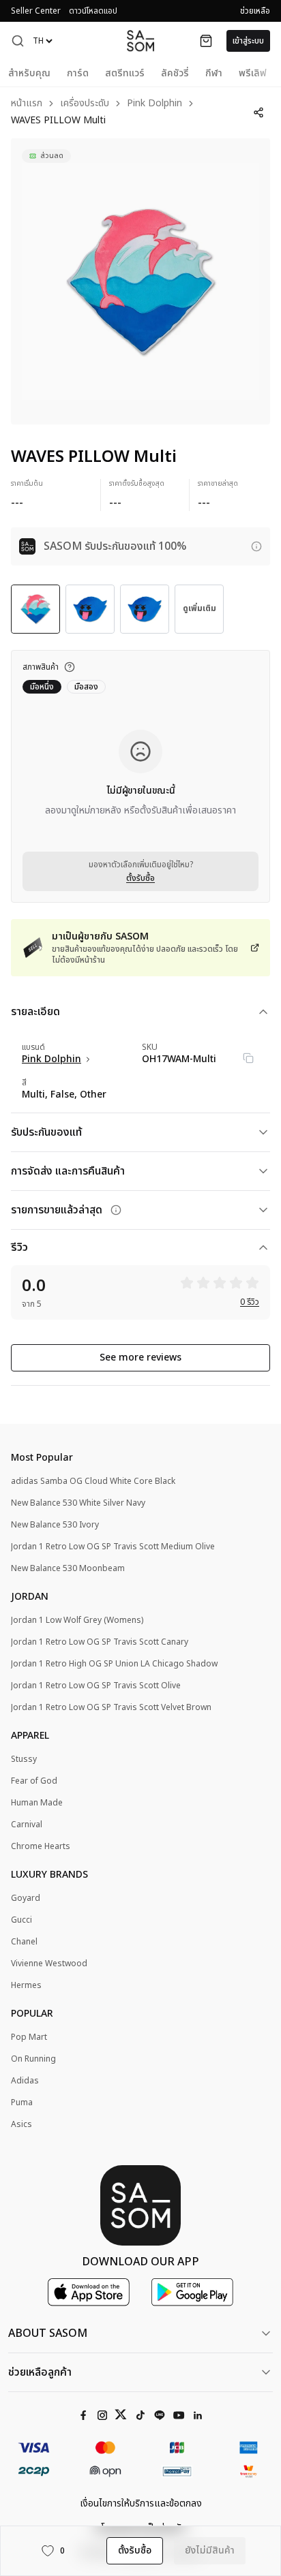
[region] (140, 281)
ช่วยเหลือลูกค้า (40, 2372)
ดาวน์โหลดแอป (93, 11)
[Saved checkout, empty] (206, 41)
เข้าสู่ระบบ (248, 41)
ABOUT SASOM (48, 2333)
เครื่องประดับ (85, 104)
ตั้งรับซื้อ (140, 878)
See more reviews (140, 1357)
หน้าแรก (27, 104)
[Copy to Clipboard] (248, 1058)
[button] (18, 41)
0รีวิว (250, 1302)
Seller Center (36, 11)
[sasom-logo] (140, 41)
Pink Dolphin (154, 104)
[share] (259, 112)
